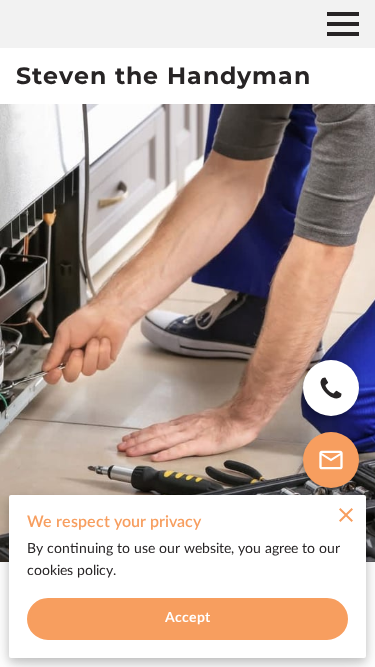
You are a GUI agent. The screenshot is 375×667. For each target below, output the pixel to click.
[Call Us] (331, 388)
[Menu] (343, 24)
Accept (187, 618)
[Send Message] (331, 460)
